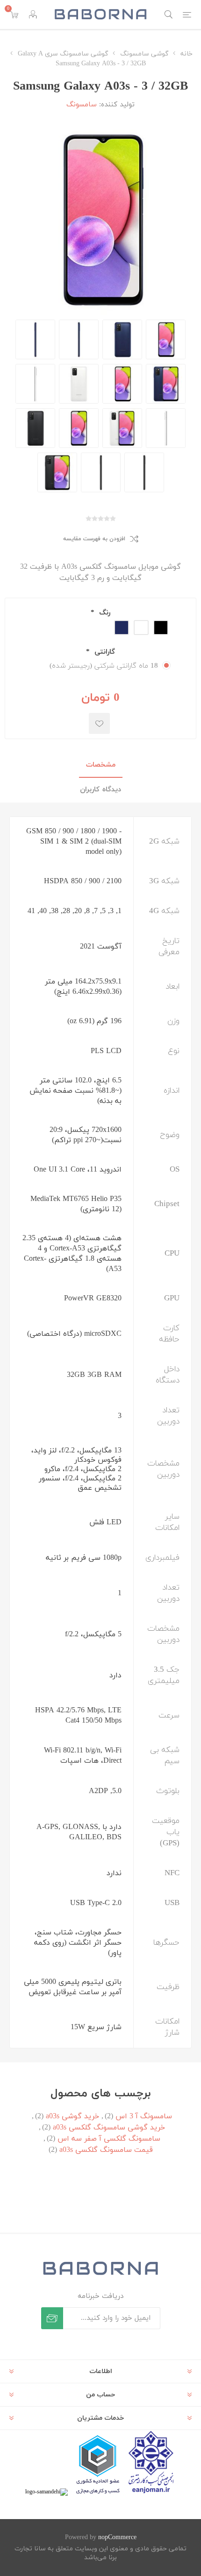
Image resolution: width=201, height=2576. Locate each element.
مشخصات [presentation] (101, 765)
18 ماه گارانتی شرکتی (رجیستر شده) (104, 666)
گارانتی (104, 652)
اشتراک (52, 2318)
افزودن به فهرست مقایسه (94, 539)
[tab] (100, 765)
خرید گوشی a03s (72, 2116)
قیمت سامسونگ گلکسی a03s (106, 2150)
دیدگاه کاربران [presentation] (100, 790)
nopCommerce (117, 2538)
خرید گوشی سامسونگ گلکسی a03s (109, 2128)
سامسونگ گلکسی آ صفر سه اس (109, 2139)
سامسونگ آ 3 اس (144, 2116)
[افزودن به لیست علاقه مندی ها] (99, 723)
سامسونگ (82, 105)
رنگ (104, 613)
